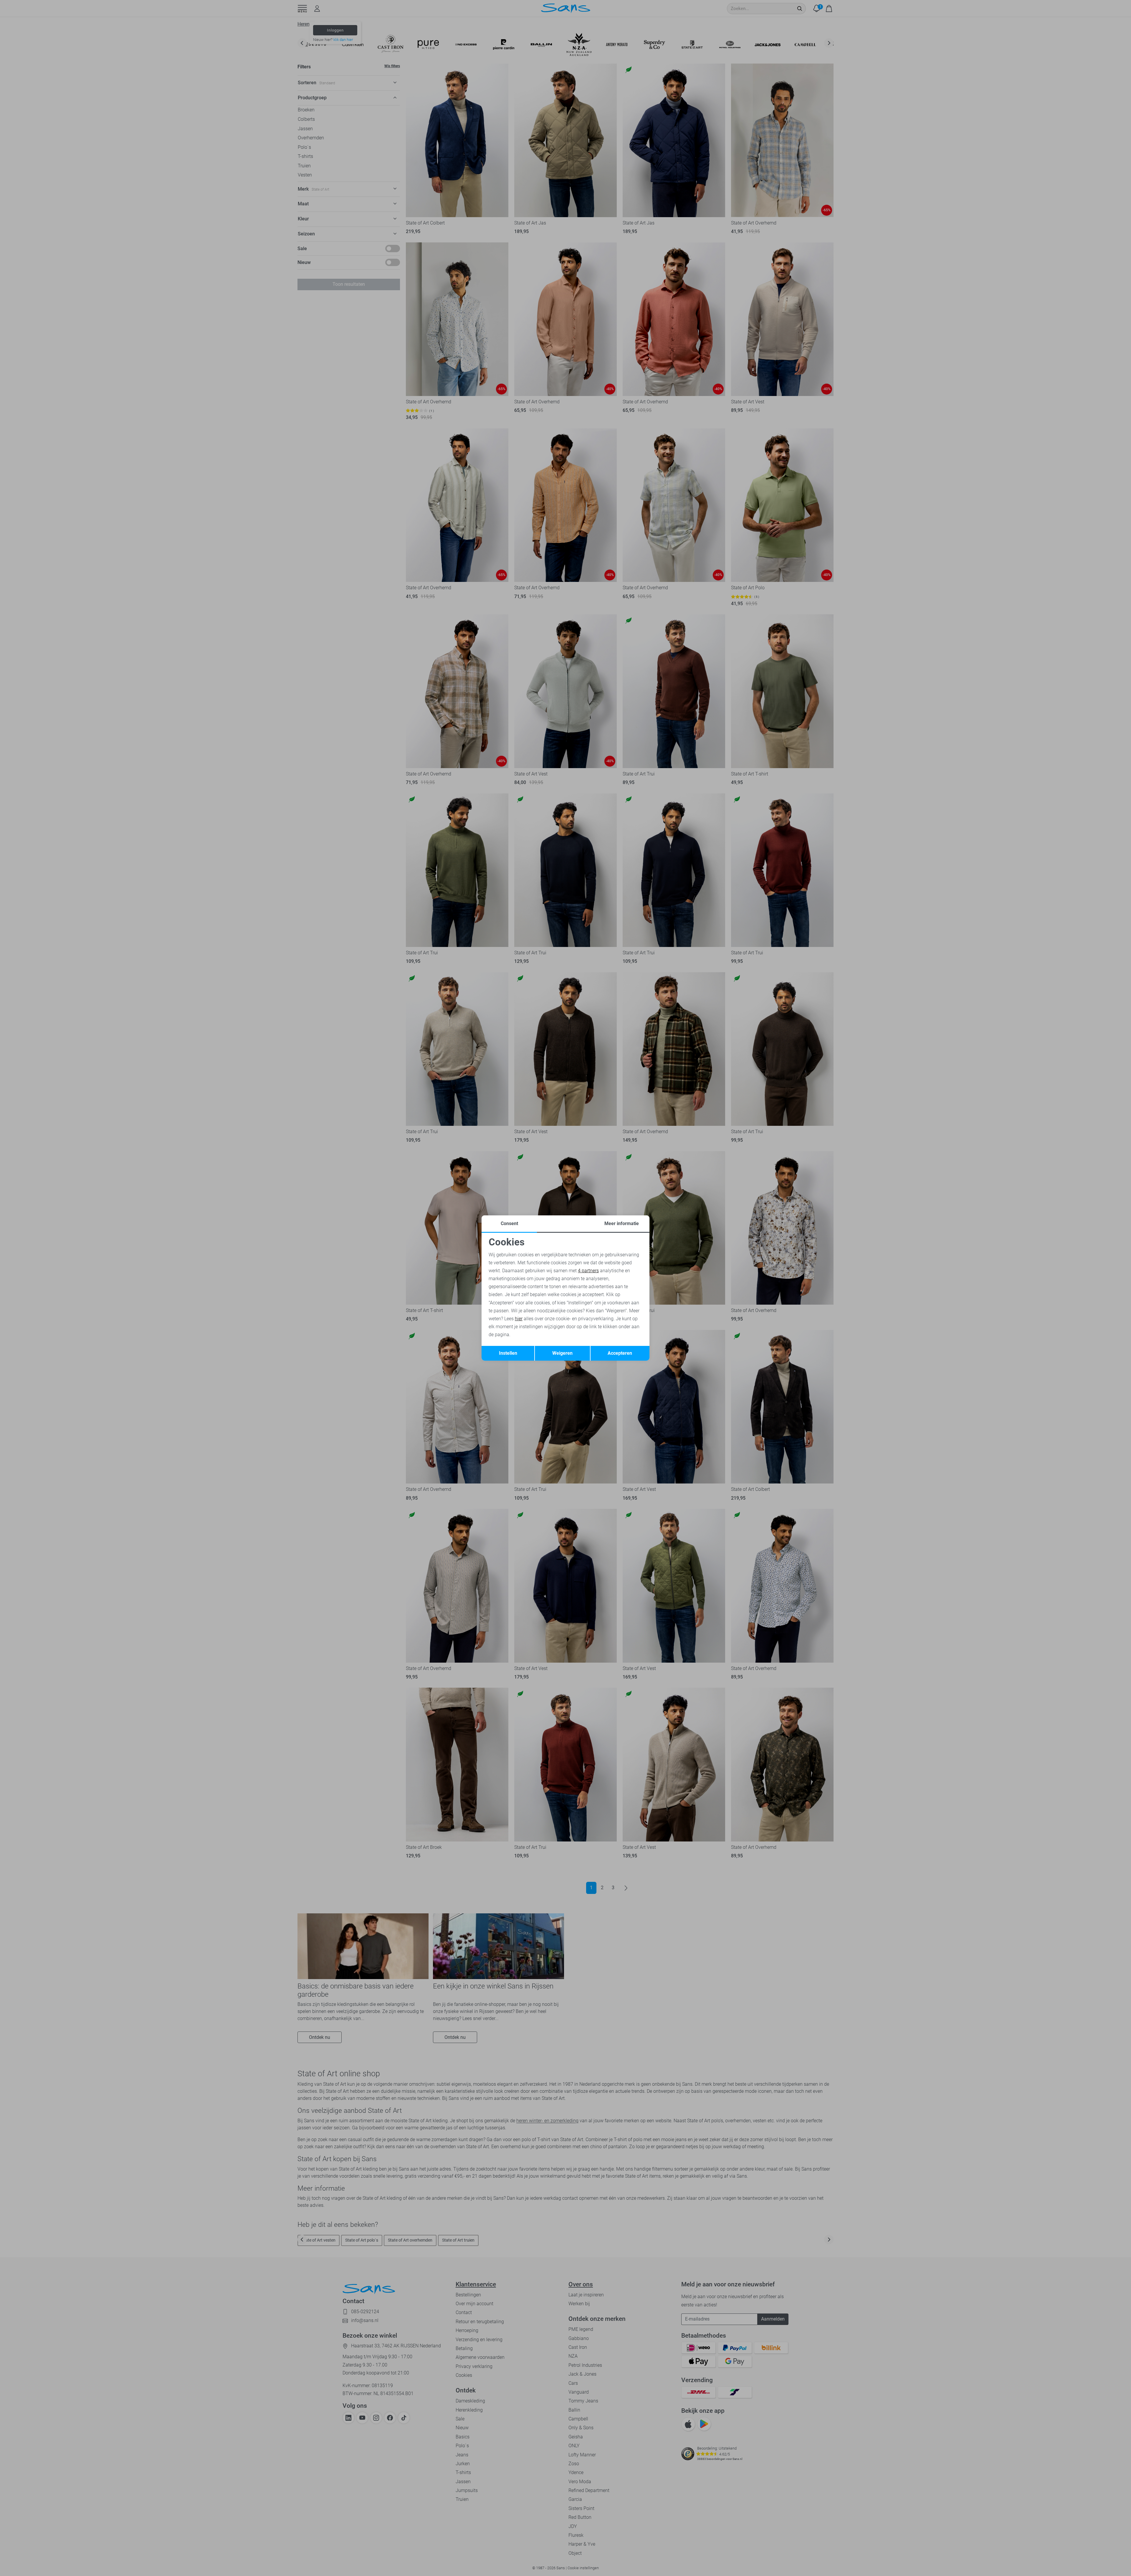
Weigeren (562, 1353)
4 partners (588, 1271)
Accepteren (620, 1353)
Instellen (508, 1353)
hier (519, 1319)
